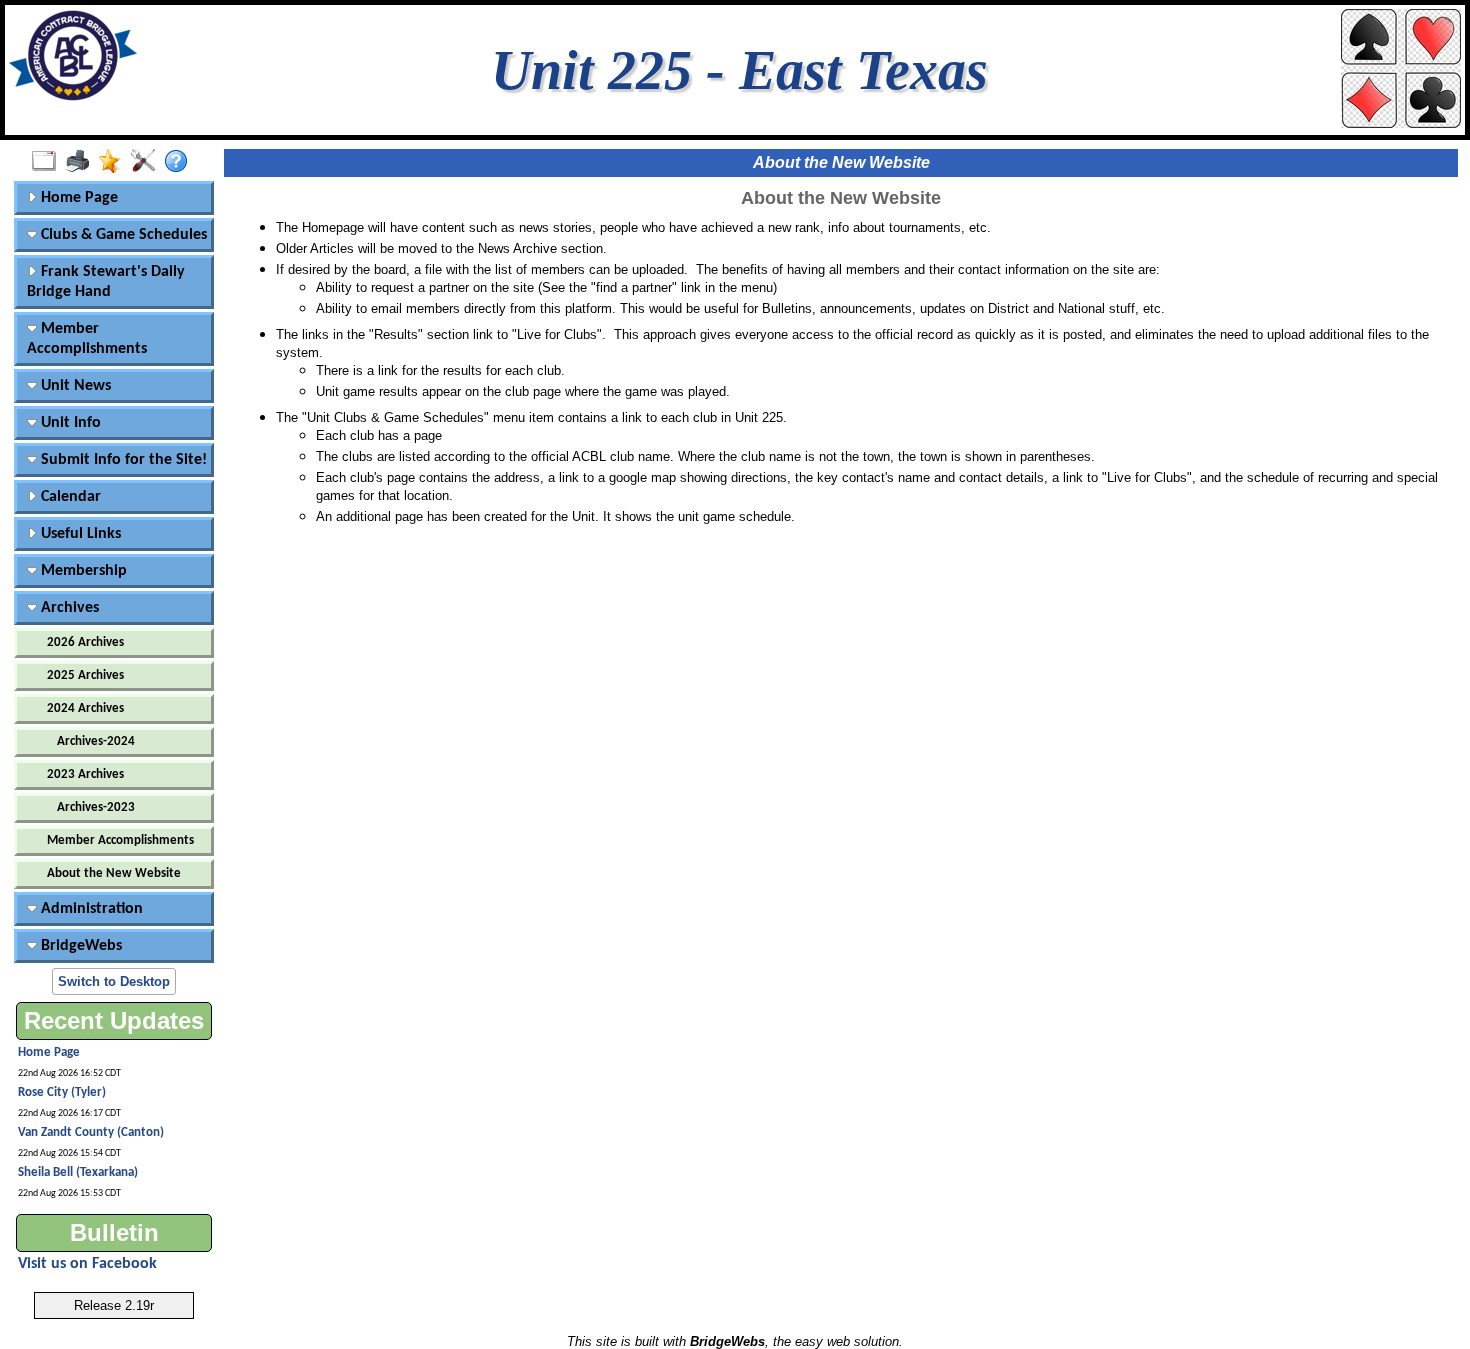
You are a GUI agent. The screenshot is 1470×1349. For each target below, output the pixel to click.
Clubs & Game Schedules (122, 235)
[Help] (180, 162)
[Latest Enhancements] (114, 162)
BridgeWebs (79, 946)
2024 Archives (85, 708)
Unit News (74, 386)
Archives (68, 608)
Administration (90, 909)
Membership (82, 571)
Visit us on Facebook (87, 1264)
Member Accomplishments (87, 339)
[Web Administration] (147, 162)
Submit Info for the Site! (122, 460)
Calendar (69, 497)
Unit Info (69, 423)
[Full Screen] (48, 162)
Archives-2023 (96, 807)
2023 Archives (85, 774)
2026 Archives (85, 642)
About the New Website (114, 873)
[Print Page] (81, 162)
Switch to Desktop (114, 981)
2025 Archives (85, 675)
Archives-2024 (96, 741)
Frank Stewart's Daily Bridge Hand (106, 282)
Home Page (77, 198)
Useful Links (79, 534)
